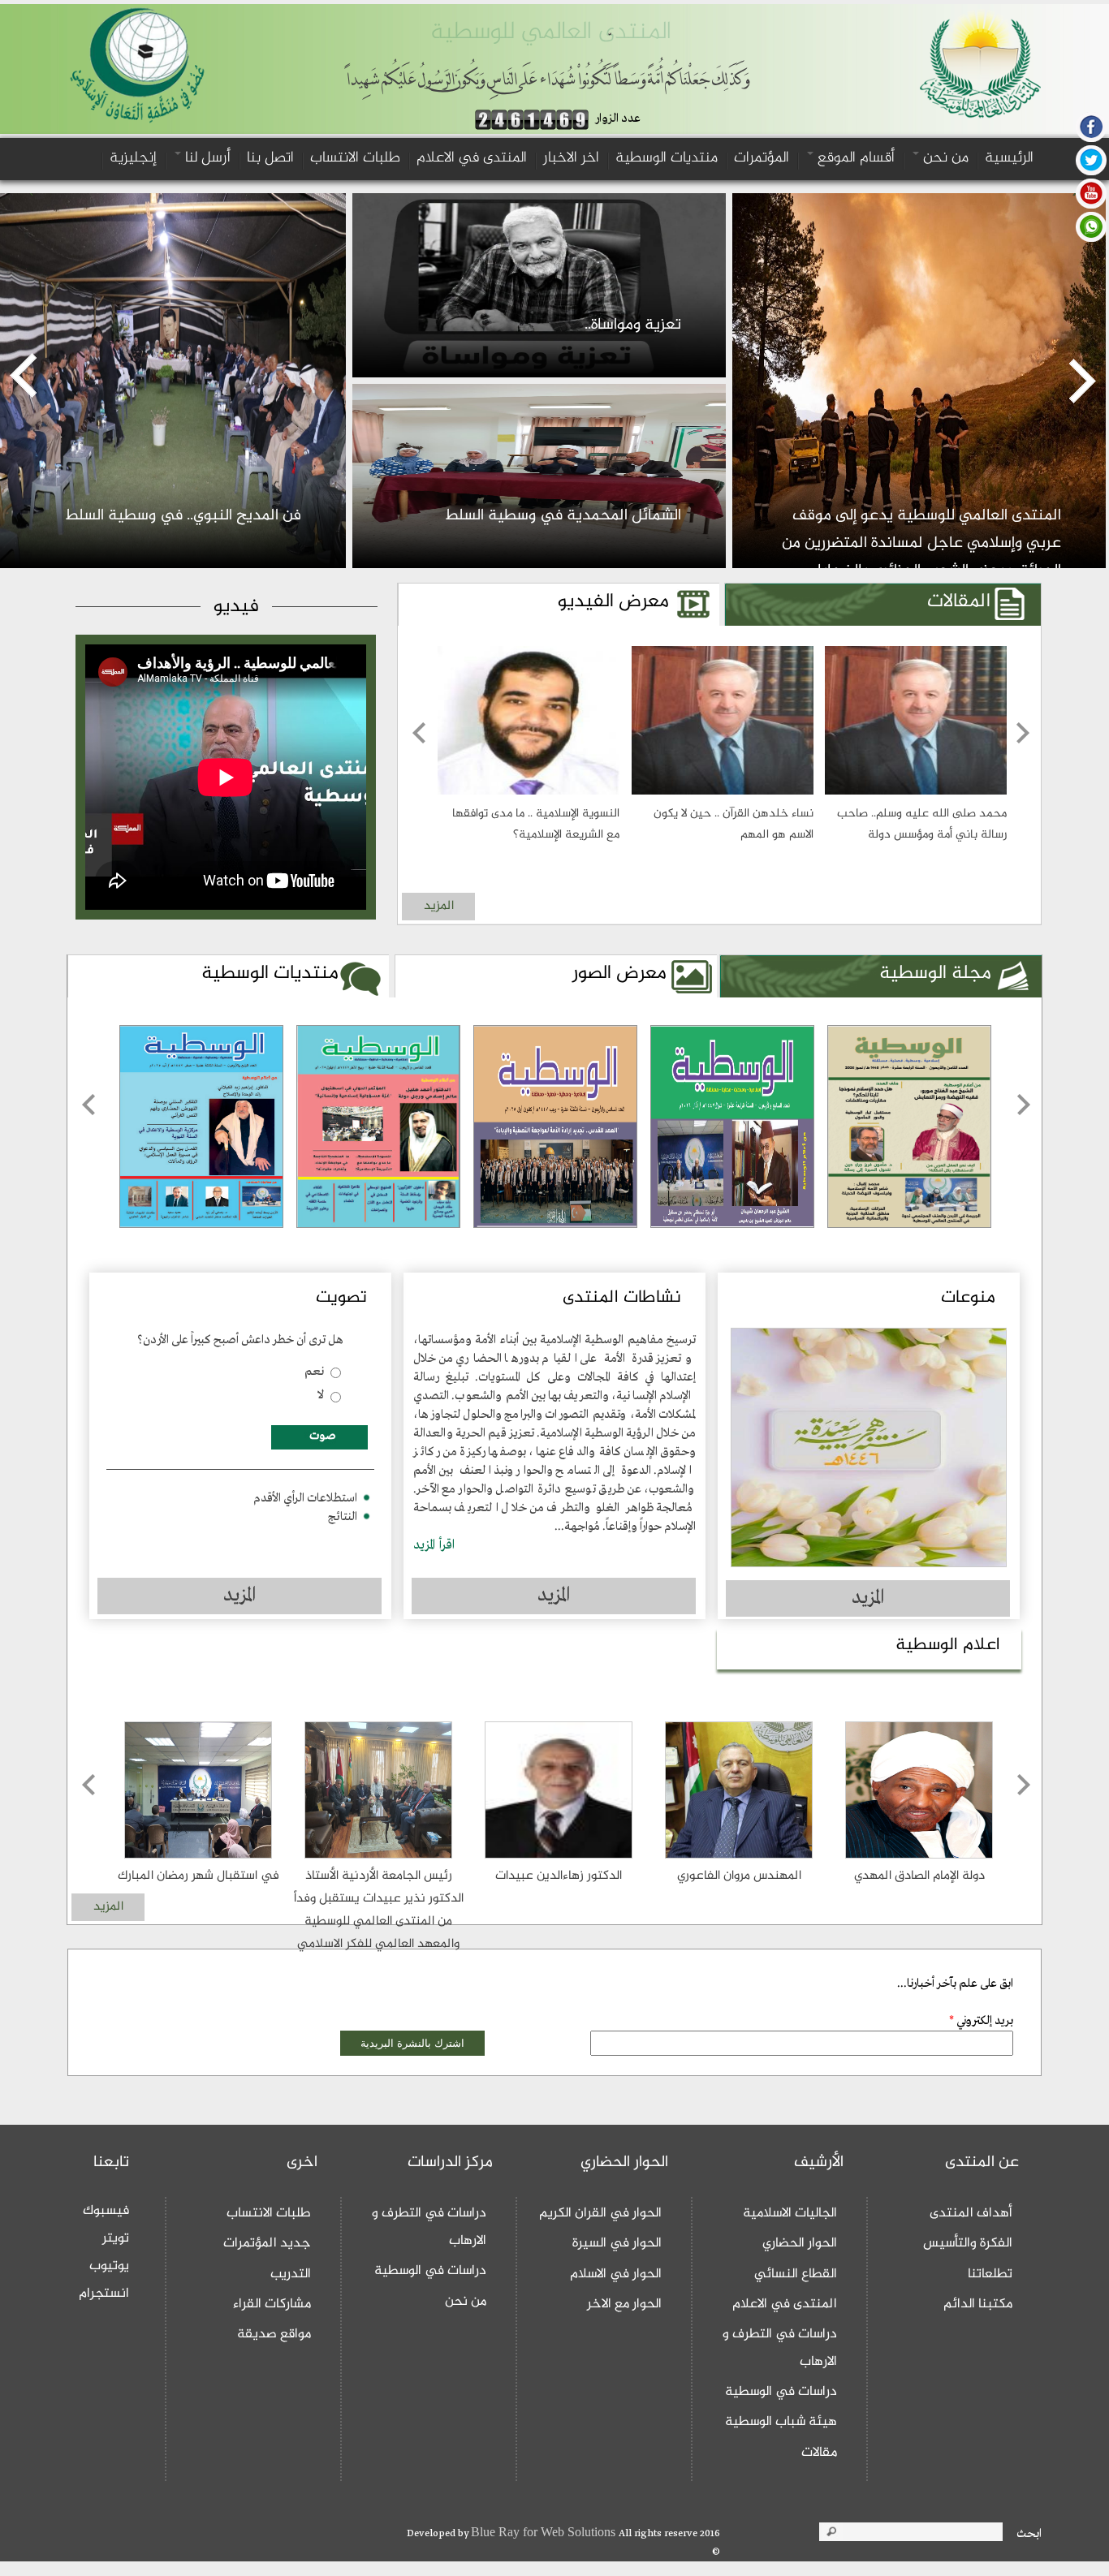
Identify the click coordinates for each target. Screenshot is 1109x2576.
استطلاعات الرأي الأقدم (305, 1498)
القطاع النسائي (796, 2274)
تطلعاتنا (990, 2274)
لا (321, 1395)
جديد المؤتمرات (267, 2243)
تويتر (116, 2238)
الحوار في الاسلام (616, 2274)
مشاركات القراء (272, 2304)
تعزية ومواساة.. (633, 325)
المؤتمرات (762, 158)
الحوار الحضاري (800, 2243)
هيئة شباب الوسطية (781, 2422)
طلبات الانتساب (355, 158)
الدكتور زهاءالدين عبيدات (559, 1876)
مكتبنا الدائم (978, 2304)
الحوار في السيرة (617, 2243)
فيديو (236, 607)
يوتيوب (109, 2266)
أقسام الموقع (854, 158)
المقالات (959, 602)
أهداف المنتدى (971, 2213)
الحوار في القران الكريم (600, 2213)
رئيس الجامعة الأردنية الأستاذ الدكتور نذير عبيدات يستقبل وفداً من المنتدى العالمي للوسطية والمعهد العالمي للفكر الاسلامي (379, 1910)
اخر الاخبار (571, 158)
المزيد (439, 906)
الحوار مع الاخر (624, 2304)
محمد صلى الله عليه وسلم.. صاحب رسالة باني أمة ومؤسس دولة (922, 824)
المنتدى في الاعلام (472, 158)
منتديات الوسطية (667, 158)
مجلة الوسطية (891, 974)
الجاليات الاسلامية (790, 2213)
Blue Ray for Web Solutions (545, 2533)
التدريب (291, 2274)
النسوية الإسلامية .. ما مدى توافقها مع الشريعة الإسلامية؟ (536, 824)
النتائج (343, 1517)
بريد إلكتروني (981, 2021)
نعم (314, 1372)
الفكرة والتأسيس (968, 2243)
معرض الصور (619, 974)
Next (1023, 810)
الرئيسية (1009, 158)
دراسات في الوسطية (781, 2392)
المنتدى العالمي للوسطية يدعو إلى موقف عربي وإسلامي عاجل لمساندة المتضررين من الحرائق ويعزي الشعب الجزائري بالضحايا (921, 543)
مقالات (819, 2453)
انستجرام (104, 2294)
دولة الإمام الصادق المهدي (919, 1876)
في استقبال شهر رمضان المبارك (198, 1876)
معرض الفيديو (613, 602)
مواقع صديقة (274, 2334)
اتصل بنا (270, 158)
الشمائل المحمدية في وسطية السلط (563, 516)
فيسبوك (106, 2211)
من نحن (944, 158)
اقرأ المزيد (434, 1545)
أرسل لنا (206, 158)
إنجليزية (133, 158)
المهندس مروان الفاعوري (739, 1876)
